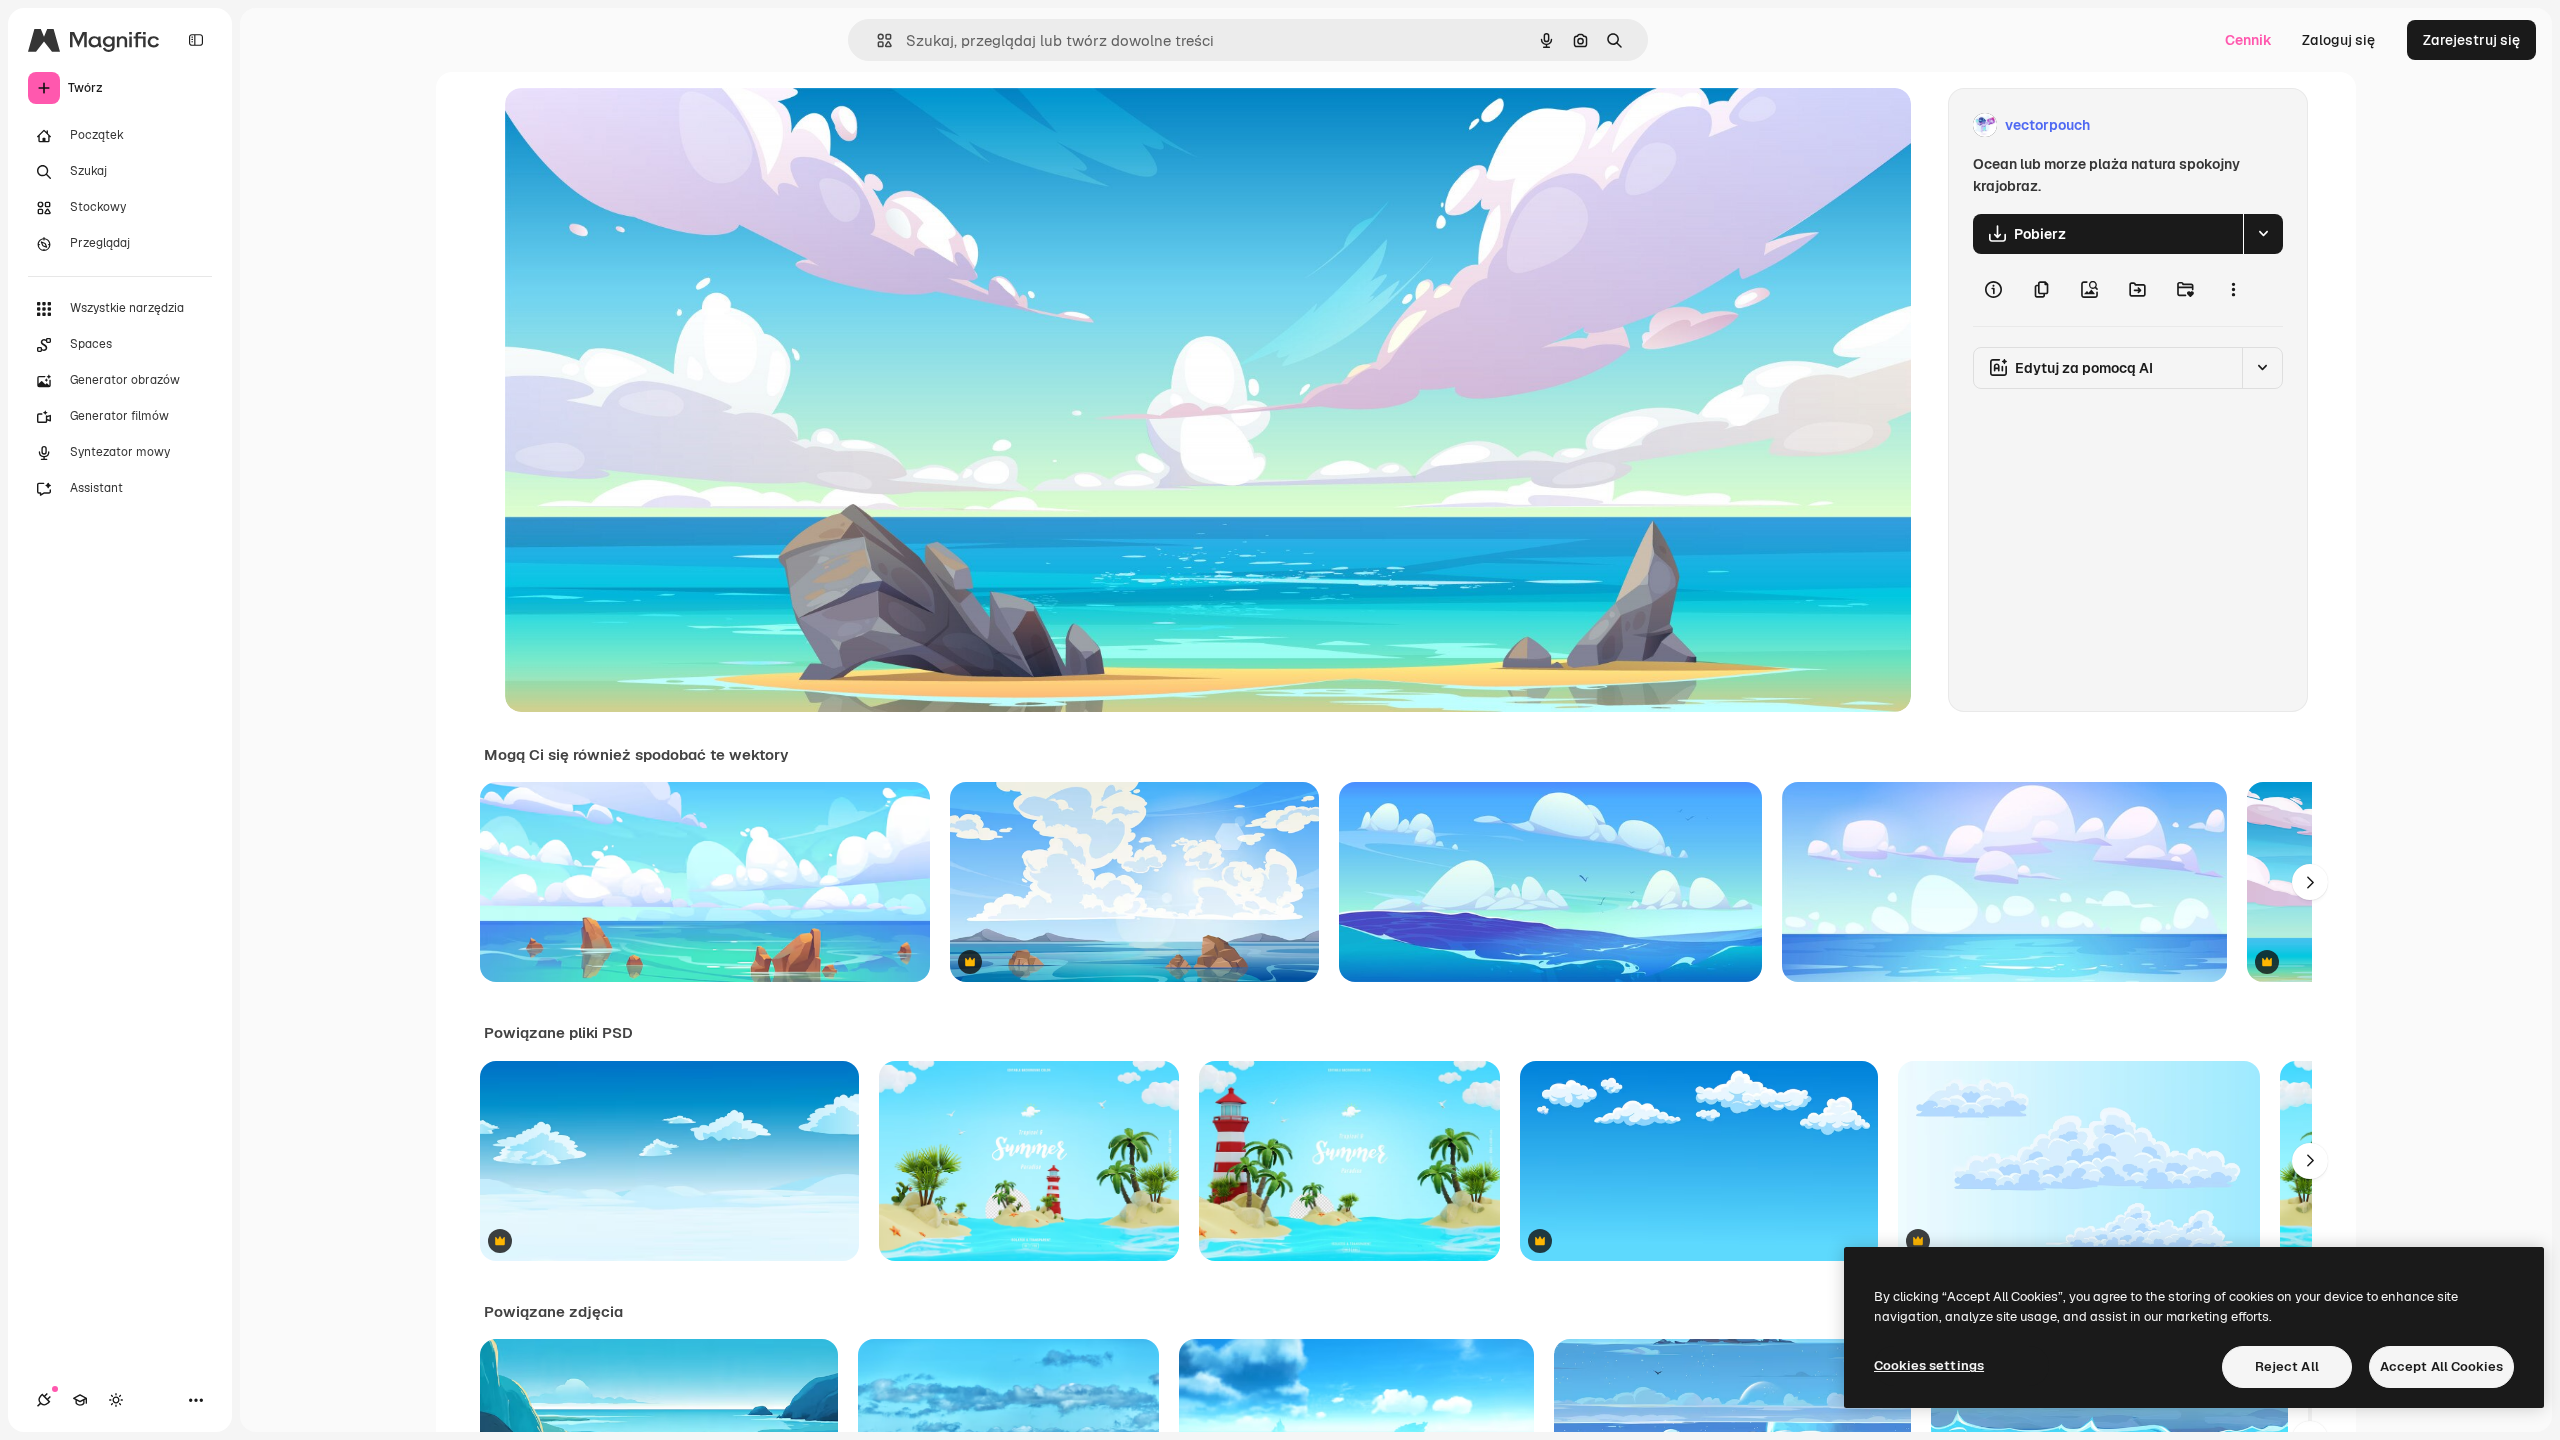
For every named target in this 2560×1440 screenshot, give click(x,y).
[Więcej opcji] (2233, 290)
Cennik (2248, 40)
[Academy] (80, 1400)
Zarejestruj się (2471, 40)
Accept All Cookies (2441, 1366)
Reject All (2287, 1366)
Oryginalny (643, 125)
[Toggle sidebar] (196, 40)
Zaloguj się (2338, 40)
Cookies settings (1929, 1365)
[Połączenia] (44, 1400)
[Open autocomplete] (876, 40)
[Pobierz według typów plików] (2263, 234)
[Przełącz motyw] (116, 1400)
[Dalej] (2310, 882)
